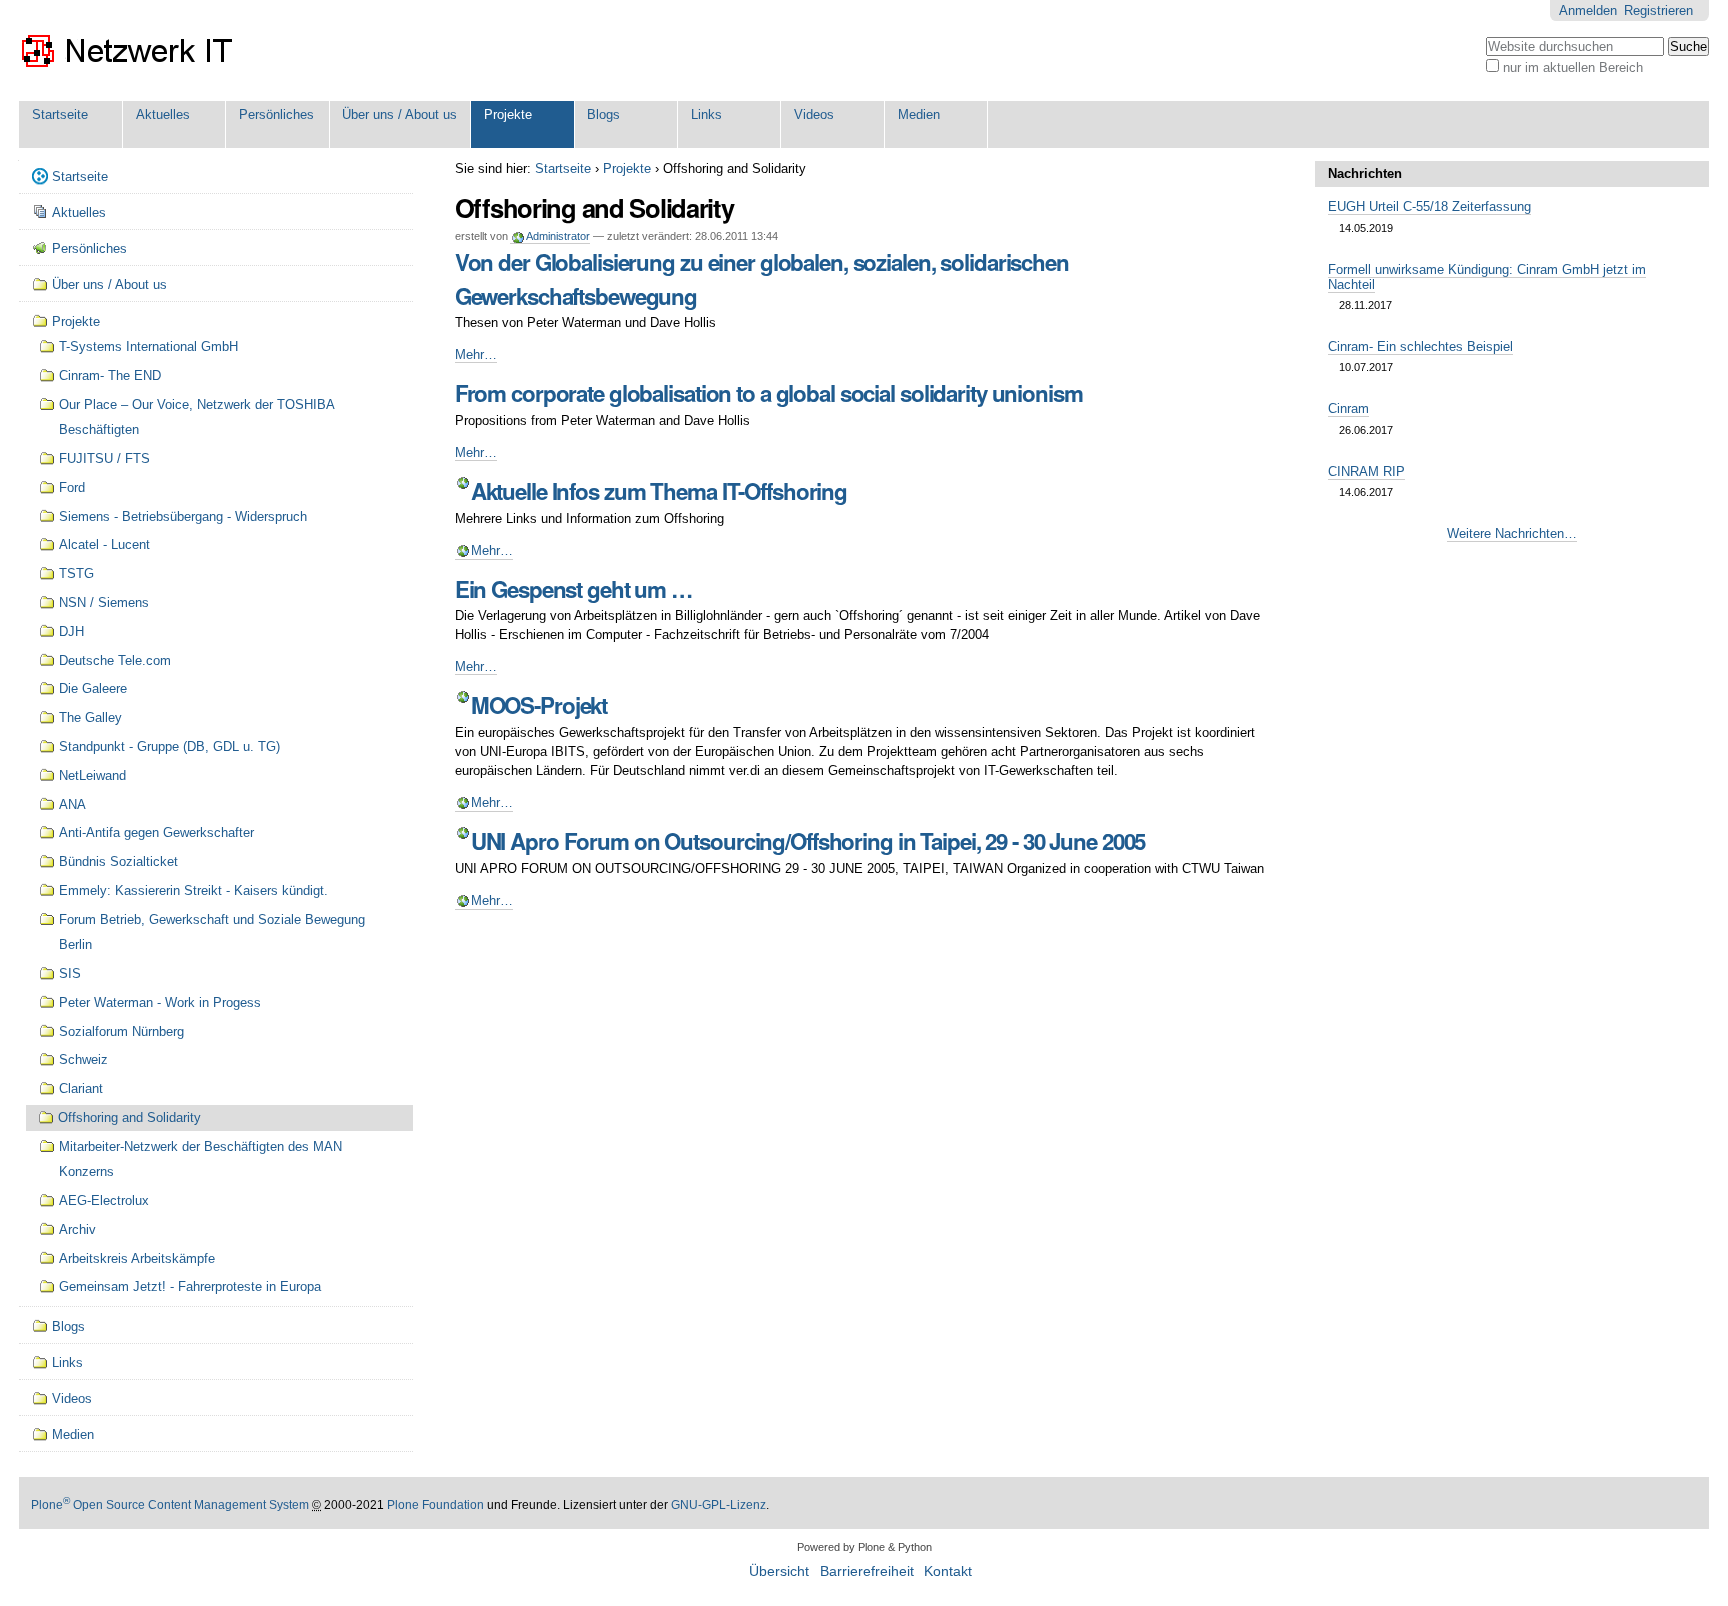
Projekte (508, 114)
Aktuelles (163, 114)
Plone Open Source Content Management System (170, 1505)
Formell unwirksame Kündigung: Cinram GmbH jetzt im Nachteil (1487, 277)
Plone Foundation (435, 1505)
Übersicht (779, 1571)
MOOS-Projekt (539, 705)
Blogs (603, 114)
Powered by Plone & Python (864, 1547)
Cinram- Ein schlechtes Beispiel (1420, 346)
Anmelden (1588, 10)
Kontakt (948, 1571)
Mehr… (476, 354)
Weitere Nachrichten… (1512, 533)
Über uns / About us (399, 114)
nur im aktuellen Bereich (1573, 67)
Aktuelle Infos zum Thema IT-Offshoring (659, 491)
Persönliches (276, 114)
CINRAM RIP (1366, 471)
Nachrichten (1365, 173)
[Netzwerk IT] (128, 50)
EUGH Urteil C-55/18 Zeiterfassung (1429, 206)
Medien (919, 114)
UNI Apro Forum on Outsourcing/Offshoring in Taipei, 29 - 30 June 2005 (808, 841)
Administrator (558, 236)
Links (706, 114)
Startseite (60, 114)
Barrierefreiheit (867, 1571)
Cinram (1348, 408)
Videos (814, 114)
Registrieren (1658, 10)
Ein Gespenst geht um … (573, 589)
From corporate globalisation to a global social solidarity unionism (769, 393)
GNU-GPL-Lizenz (718, 1505)
